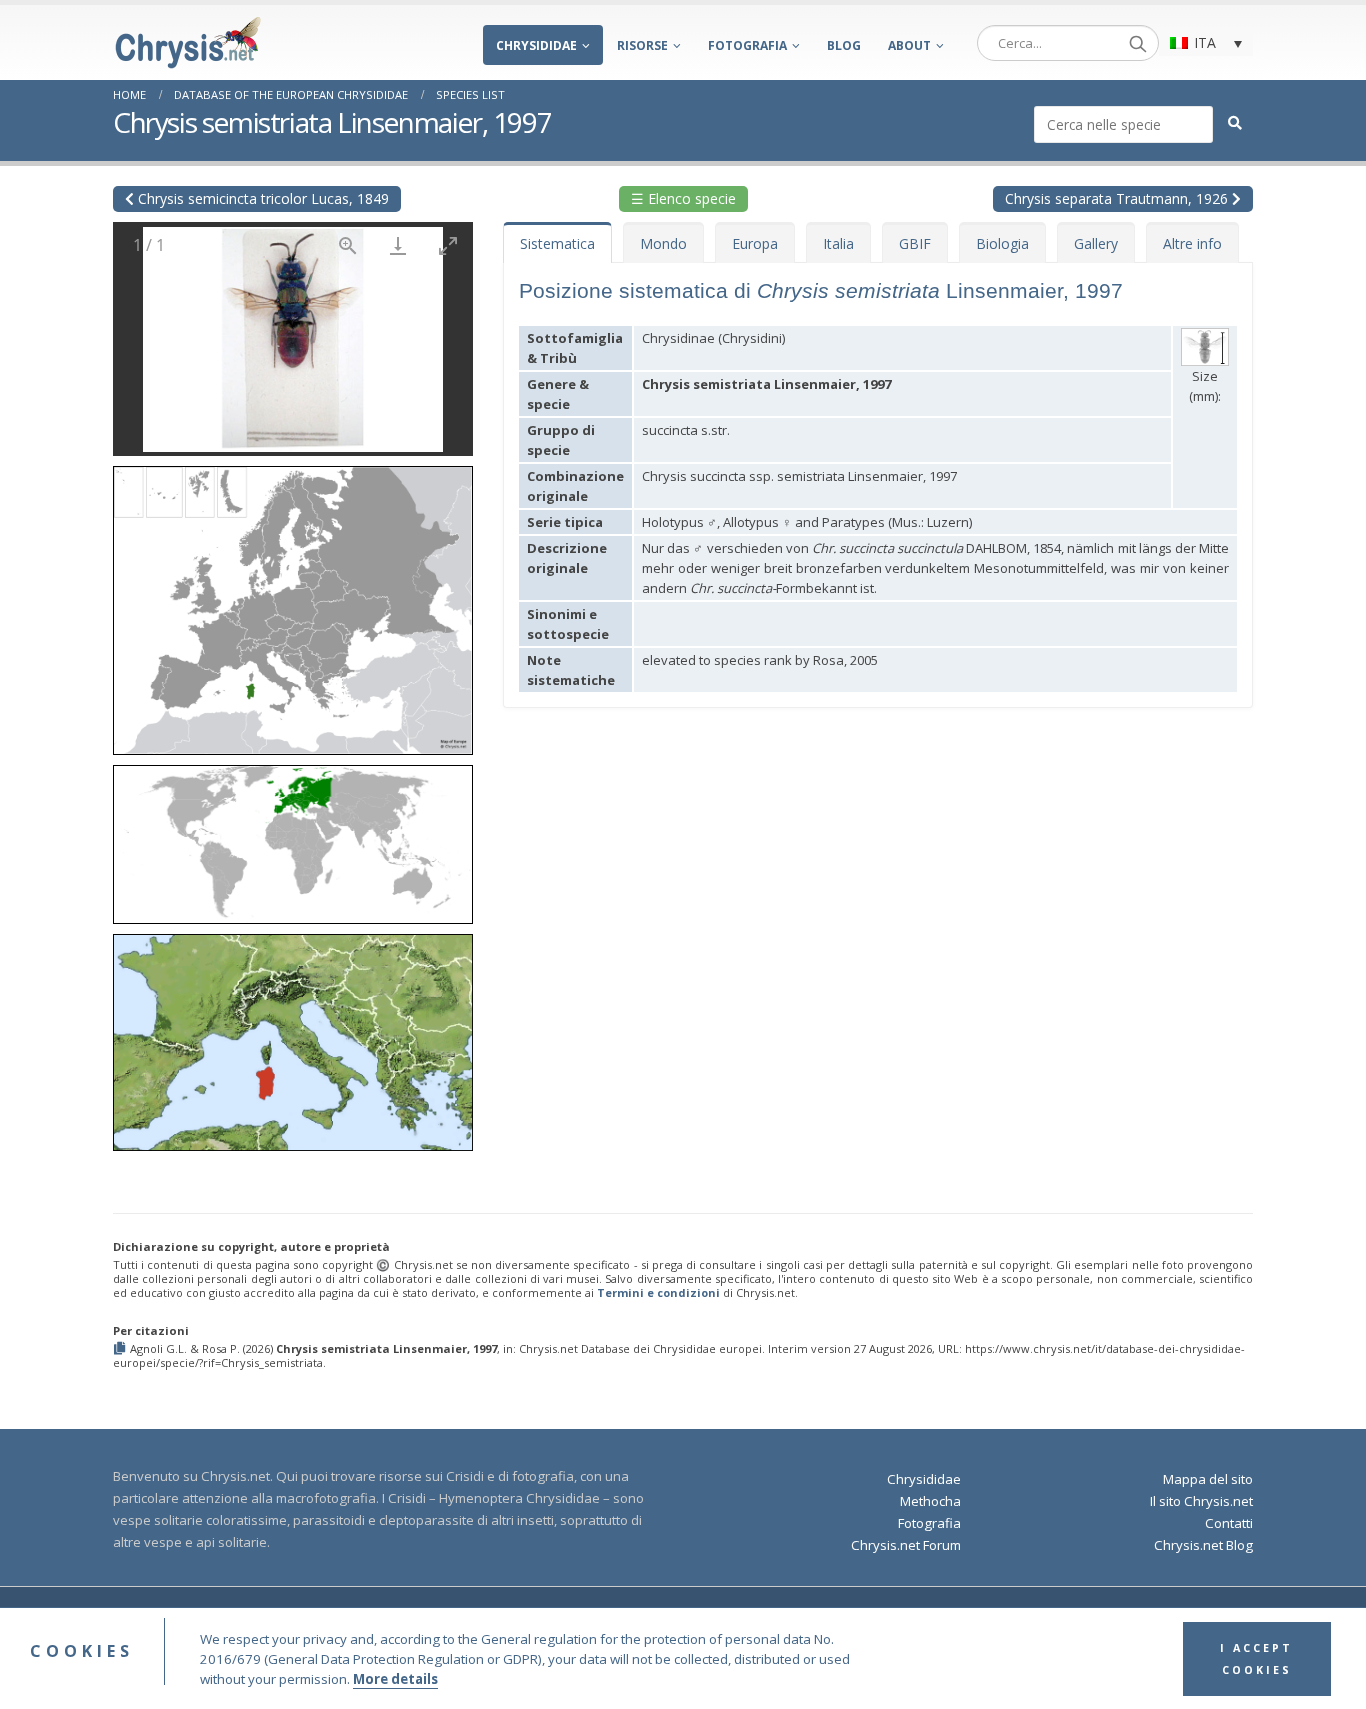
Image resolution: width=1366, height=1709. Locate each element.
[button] (293, 603)
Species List (470, 94)
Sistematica (557, 243)
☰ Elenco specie (683, 198)
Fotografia (747, 45)
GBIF (915, 243)
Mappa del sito (1208, 1479)
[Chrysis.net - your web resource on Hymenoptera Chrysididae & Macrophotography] (188, 42)
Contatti (1229, 1523)
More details (395, 1679)
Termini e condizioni (658, 1292)
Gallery (1096, 243)
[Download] (398, 245)
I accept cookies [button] (1256, 1659)
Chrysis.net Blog (1203, 1545)
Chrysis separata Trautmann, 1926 (1118, 198)
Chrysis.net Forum (906, 1545)
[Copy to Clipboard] (121, 1349)
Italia (838, 243)
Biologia (1002, 243)
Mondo (663, 243)
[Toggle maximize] (448, 245)
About (909, 45)
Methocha (930, 1501)
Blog (844, 45)
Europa (755, 243)
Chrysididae (536, 45)
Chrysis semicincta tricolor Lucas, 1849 (261, 198)
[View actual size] (348, 245)
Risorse (642, 45)
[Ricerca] (1138, 43)
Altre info (1192, 243)
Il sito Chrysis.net (1201, 1501)
